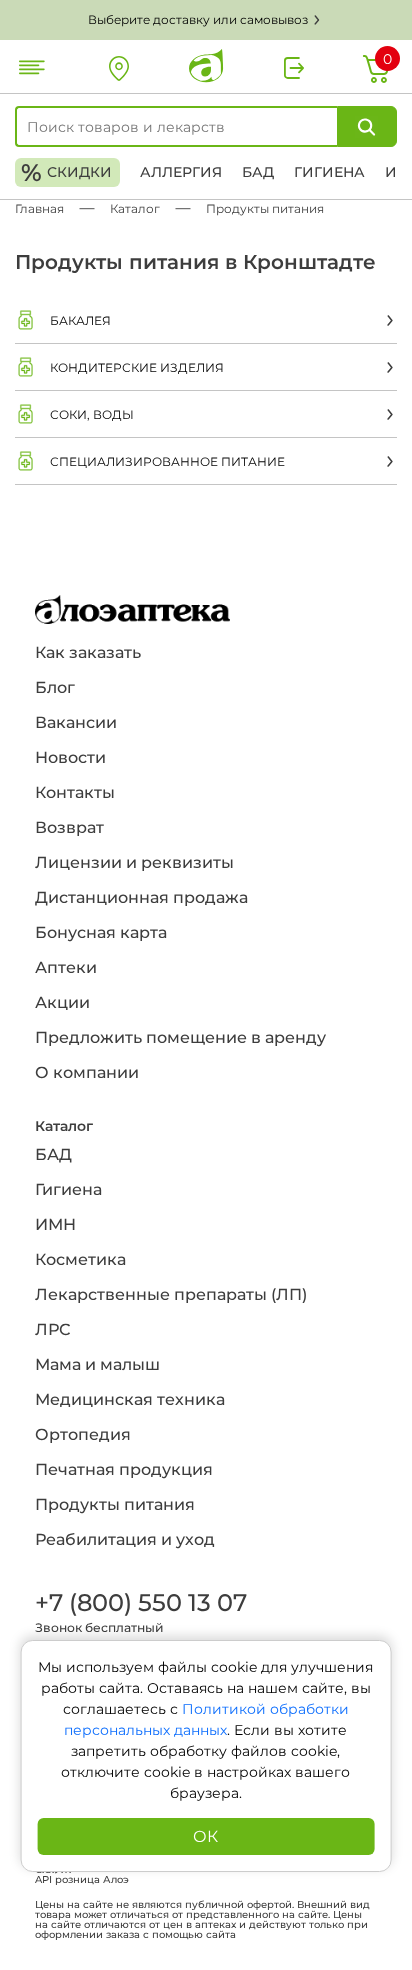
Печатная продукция (124, 1469)
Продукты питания (115, 1504)
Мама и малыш (97, 1364)
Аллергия (181, 172)
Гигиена (329, 172)
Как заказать (88, 652)
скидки (66, 172)
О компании (87, 1072)
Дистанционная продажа (141, 897)
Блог (55, 687)
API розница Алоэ (82, 1880)
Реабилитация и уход (125, 1539)
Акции (62, 1002)
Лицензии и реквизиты (134, 862)
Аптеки (66, 967)
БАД (258, 172)
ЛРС (52, 1329)
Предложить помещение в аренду (180, 1037)
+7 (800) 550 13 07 (140, 1602)
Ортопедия (83, 1434)
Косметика (80, 1259)
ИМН (55, 1224)
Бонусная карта (101, 932)
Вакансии (76, 722)
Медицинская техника (130, 1399)
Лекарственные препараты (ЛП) (171, 1294)
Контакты (75, 792)
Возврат (69, 827)
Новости (70, 757)
